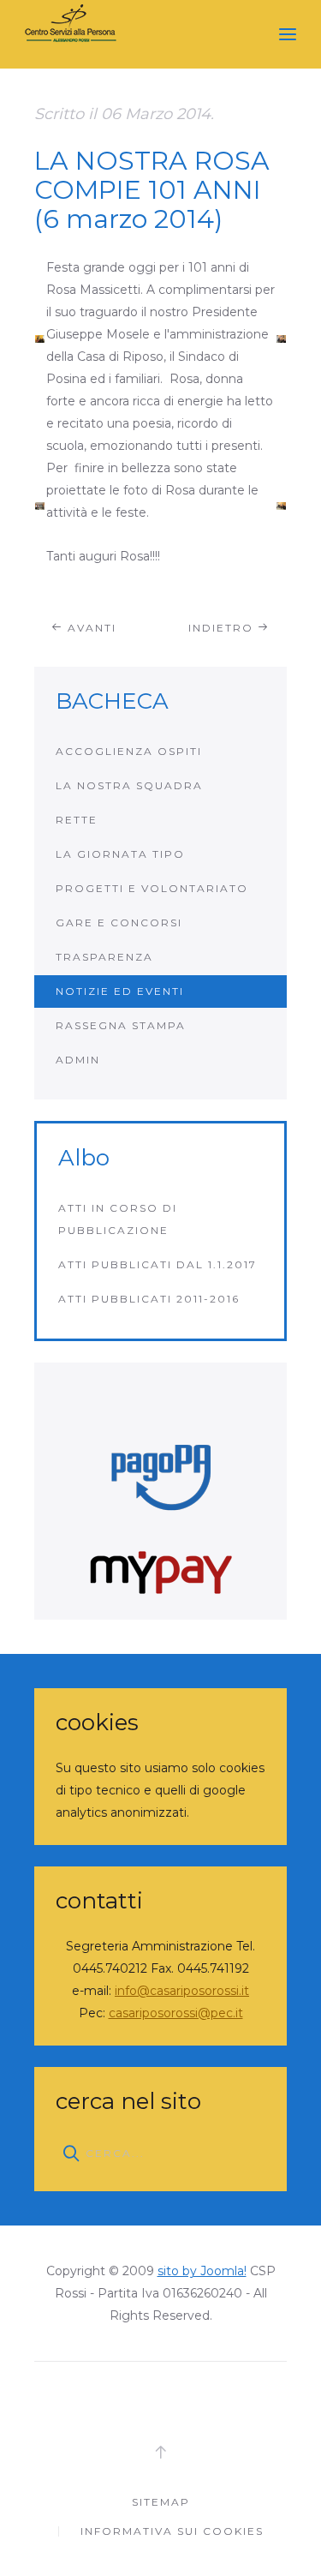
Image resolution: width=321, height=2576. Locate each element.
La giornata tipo (120, 854)
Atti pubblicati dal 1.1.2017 (158, 1264)
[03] (40, 506)
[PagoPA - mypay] (160, 1491)
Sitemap (161, 2502)
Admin (78, 1060)
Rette (77, 820)
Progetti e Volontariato (152, 888)
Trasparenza (104, 957)
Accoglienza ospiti (129, 751)
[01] (40, 338)
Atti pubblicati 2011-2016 (149, 1299)
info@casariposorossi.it (182, 1991)
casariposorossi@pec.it (176, 2013)
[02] (281, 338)
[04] (281, 506)
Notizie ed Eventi (120, 991)
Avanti (90, 628)
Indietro (223, 628)
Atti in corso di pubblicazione (118, 1219)
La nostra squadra (129, 785)
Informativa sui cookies (172, 2531)
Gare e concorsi (119, 923)
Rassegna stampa (121, 1025)
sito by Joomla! (202, 2271)
